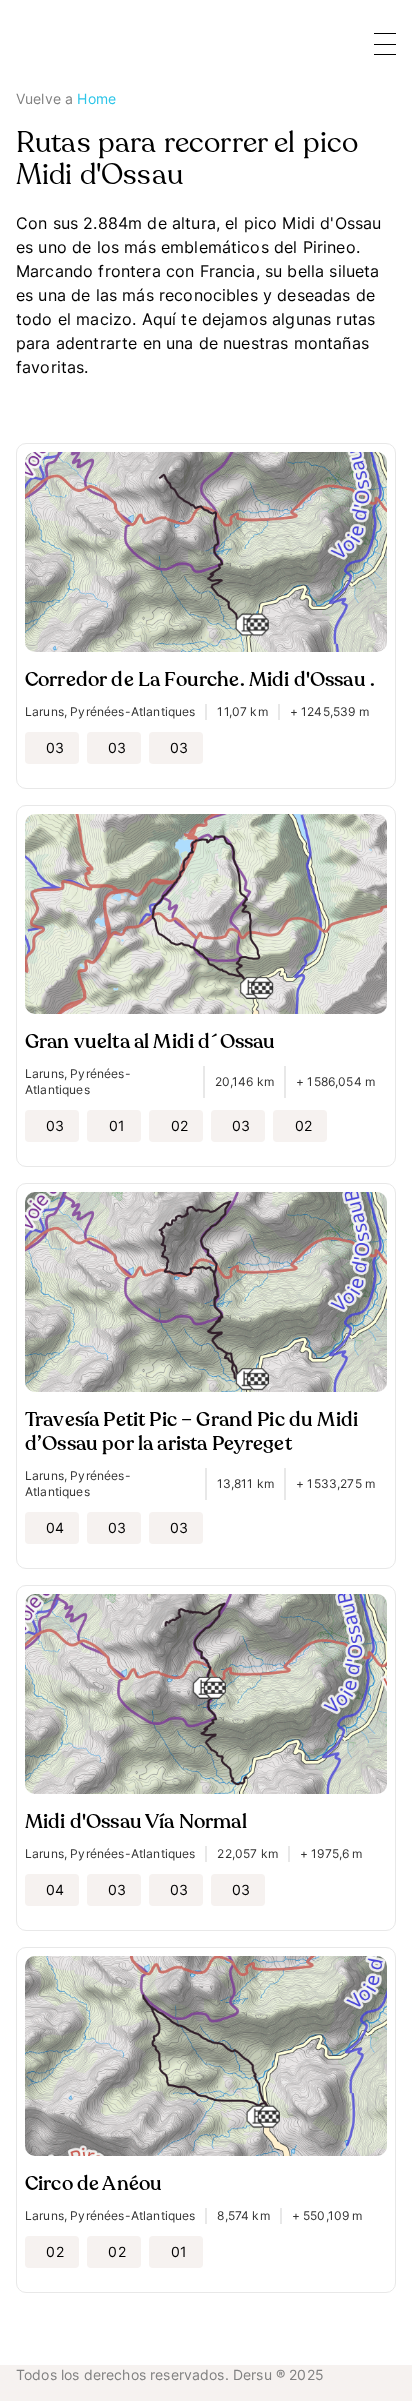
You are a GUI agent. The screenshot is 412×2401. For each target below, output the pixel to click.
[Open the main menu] (385, 43)
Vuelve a (66, 98)
